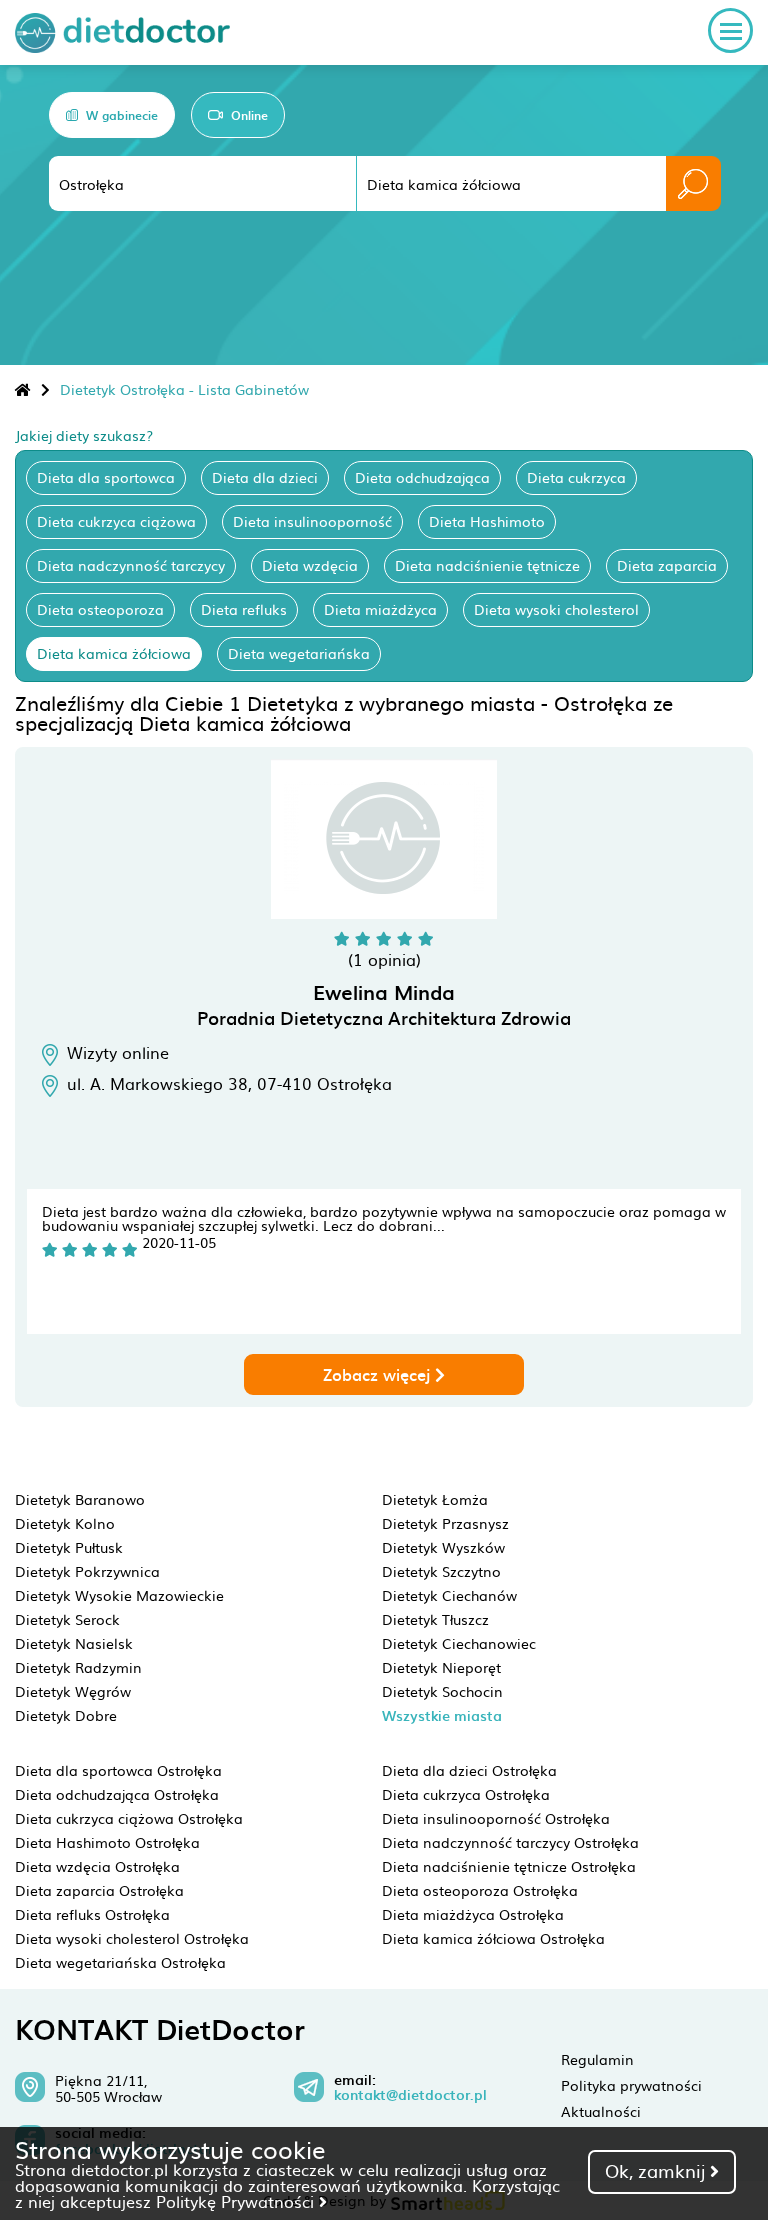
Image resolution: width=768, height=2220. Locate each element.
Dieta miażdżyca (380, 609)
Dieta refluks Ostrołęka (92, 1914)
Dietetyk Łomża (435, 1499)
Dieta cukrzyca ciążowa (116, 521)
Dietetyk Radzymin (78, 1667)
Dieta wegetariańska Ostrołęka (120, 1962)
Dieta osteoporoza (100, 609)
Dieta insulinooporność (312, 521)
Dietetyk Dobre (66, 1715)
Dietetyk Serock (67, 1619)
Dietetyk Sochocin (442, 1691)
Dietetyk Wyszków (443, 1547)
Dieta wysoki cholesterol (556, 609)
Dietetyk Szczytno (441, 1571)
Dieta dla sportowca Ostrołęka (118, 1770)
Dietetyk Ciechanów (449, 1595)
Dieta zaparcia (667, 565)
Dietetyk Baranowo (80, 1499)
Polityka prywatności (631, 2085)
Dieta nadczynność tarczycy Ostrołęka (510, 1842)
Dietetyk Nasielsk (74, 1643)
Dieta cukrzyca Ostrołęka (466, 1794)
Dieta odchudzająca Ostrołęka (117, 1794)
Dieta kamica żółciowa (114, 653)
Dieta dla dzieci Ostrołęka (469, 1770)
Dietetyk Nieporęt (441, 1667)
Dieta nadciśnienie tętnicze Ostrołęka (509, 1866)
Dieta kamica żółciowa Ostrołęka (493, 1938)
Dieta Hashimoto (487, 521)
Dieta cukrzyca (576, 477)
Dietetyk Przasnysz (445, 1523)
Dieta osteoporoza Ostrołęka (480, 1890)
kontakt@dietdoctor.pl (410, 2095)
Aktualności (601, 2111)
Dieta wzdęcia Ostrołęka (97, 1866)
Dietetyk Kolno (65, 1523)
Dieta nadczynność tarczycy (131, 565)
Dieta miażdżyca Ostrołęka (473, 1914)
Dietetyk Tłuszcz (435, 1619)
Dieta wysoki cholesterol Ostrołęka (132, 1938)
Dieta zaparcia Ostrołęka (99, 1890)
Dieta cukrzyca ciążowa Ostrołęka (129, 1818)
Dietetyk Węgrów (73, 1691)
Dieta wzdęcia (310, 565)
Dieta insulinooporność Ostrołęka (496, 1818)
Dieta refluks (244, 609)
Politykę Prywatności (237, 2201)
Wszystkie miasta (442, 1715)
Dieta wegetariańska (299, 653)
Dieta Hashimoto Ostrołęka (107, 1842)
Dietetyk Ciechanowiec (459, 1643)
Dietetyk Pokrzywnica (87, 1571)
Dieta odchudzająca (422, 477)
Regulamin (597, 2059)
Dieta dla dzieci (265, 477)
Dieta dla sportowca (106, 477)
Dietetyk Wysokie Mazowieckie (119, 1595)
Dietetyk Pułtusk (69, 1547)
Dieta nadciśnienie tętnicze (487, 565)
